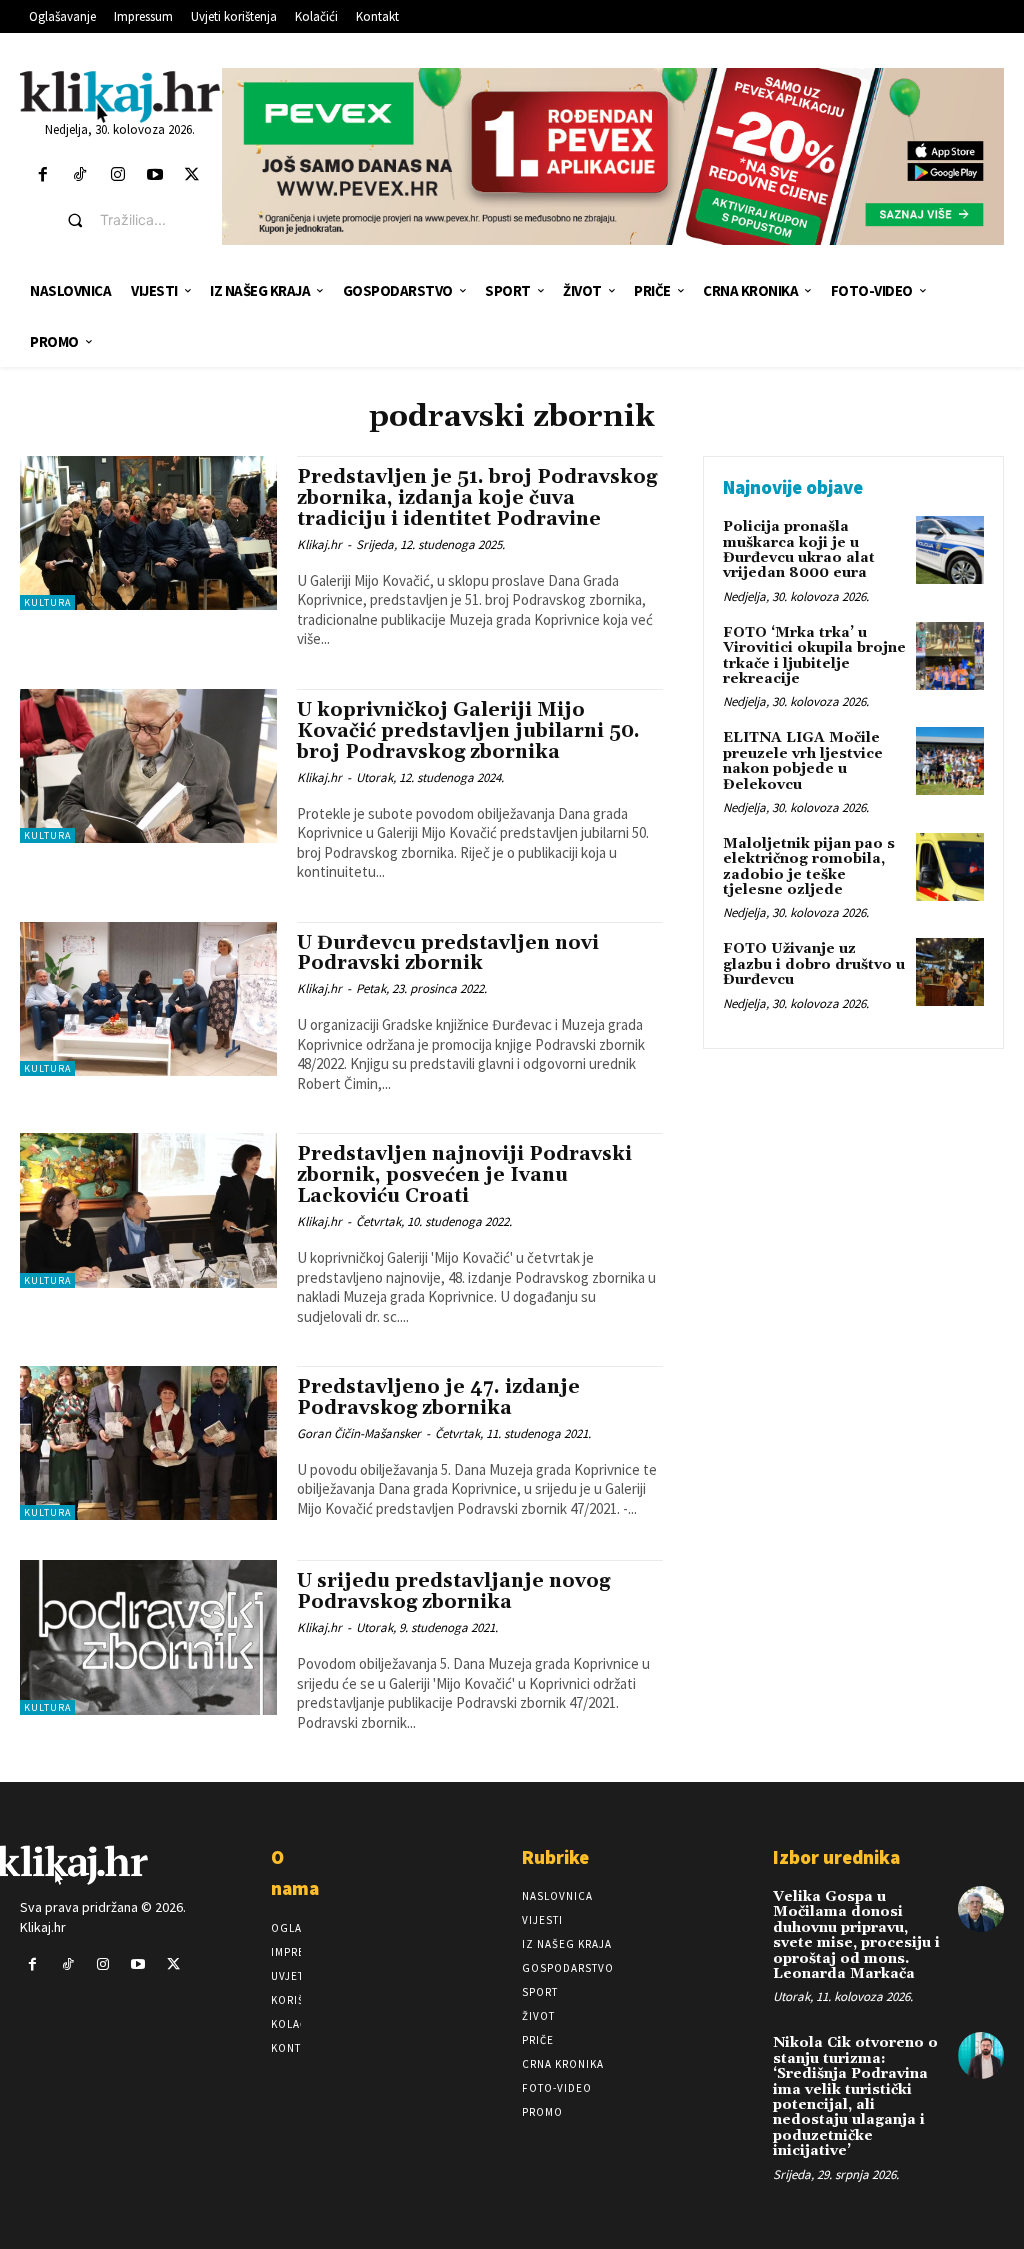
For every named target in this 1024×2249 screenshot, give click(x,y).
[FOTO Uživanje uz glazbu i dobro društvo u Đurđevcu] (950, 972)
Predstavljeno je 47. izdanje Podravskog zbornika (438, 1397)
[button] (135, 220)
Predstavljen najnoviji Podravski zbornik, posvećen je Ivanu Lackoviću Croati (464, 1175)
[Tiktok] (80, 175)
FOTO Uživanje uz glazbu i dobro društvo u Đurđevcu (814, 964)
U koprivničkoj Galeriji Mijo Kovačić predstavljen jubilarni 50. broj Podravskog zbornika (468, 731)
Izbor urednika (836, 1857)
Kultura (47, 602)
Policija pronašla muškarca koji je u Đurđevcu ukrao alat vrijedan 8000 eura (799, 550)
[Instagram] (117, 175)
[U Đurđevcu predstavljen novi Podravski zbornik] (148, 999)
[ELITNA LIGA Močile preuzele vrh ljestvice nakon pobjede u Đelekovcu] (950, 761)
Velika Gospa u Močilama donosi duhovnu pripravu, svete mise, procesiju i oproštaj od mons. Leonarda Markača (856, 1935)
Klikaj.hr (319, 544)
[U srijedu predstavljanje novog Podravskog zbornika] (148, 1637)
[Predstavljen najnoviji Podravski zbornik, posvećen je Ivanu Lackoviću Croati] (148, 1210)
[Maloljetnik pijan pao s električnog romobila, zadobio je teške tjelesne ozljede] (950, 867)
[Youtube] (154, 175)
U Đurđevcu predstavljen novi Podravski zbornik (448, 953)
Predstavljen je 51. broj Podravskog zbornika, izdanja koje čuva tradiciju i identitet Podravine (477, 498)
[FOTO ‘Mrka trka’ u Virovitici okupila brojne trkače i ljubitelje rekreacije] (950, 656)
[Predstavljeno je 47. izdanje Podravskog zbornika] (148, 1443)
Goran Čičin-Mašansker (359, 1433)
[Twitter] (191, 175)
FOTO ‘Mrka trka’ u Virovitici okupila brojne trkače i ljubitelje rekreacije (814, 656)
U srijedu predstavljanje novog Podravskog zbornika (453, 1591)
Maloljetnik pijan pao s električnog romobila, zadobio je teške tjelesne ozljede (809, 867)
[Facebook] (43, 175)
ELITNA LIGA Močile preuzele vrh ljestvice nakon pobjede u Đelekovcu (803, 761)
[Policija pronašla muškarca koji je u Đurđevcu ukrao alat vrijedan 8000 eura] (950, 550)
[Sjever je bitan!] (120, 96)
